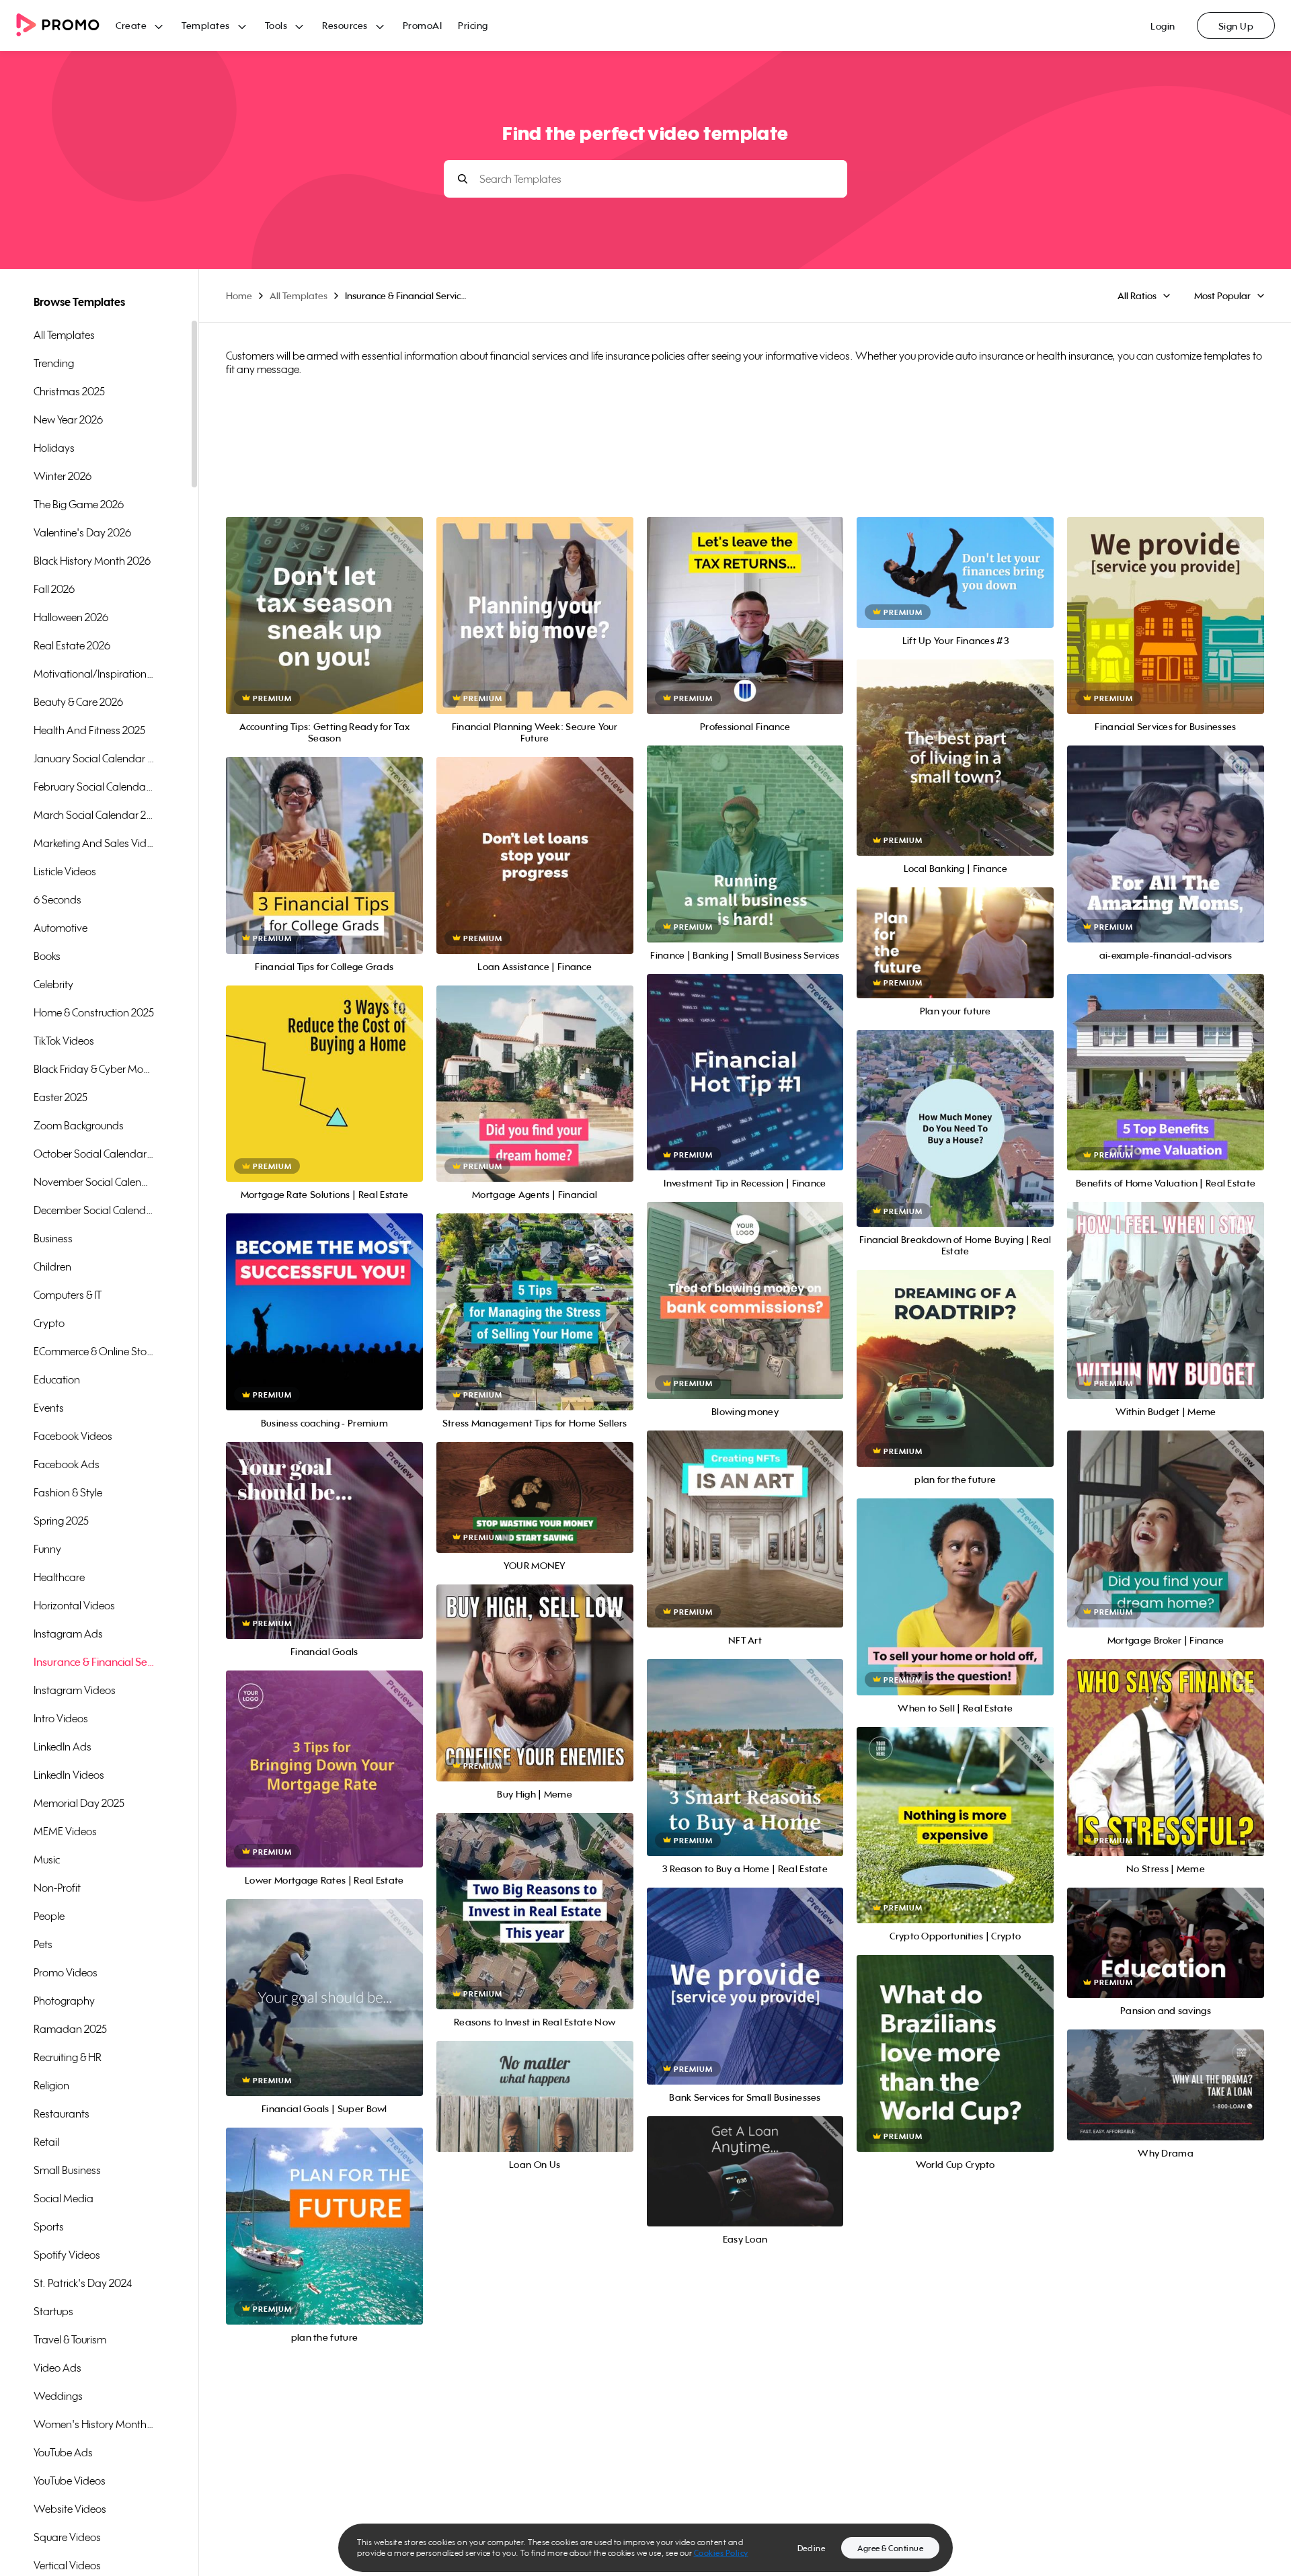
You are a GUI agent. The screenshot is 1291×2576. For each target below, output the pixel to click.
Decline (812, 2548)
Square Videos (67, 2537)
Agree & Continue (890, 2548)
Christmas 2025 (69, 391)
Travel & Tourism (70, 2339)
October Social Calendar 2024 (94, 1154)
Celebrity (53, 984)
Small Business (67, 2170)
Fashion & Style (68, 1492)
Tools (276, 25)
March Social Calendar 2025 (94, 815)
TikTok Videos (64, 1041)
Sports (49, 2226)
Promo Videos (66, 1972)
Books (47, 956)
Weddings (58, 2396)
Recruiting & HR (68, 2057)
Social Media (64, 2198)
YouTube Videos (70, 2481)
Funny (47, 1549)
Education (57, 1379)
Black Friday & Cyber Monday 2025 (94, 1069)
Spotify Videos (67, 2255)
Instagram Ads (68, 1634)
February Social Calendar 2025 (94, 787)
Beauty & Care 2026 (78, 702)
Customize (324, 630)
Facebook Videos (73, 1436)
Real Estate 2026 (72, 645)
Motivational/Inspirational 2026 (94, 674)
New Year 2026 (68, 419)
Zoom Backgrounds (79, 1125)
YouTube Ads (63, 2452)
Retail (46, 2142)
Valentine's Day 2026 (82, 532)
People (49, 1916)
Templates (206, 25)
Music (47, 1859)
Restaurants (62, 2114)
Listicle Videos (65, 871)
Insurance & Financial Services (94, 1662)
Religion (51, 2085)
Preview (324, 601)
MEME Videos (65, 1831)
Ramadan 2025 (70, 2029)
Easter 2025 (61, 1097)
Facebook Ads (67, 1464)
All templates (64, 335)
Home (239, 295)
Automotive (61, 928)
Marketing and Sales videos (94, 843)
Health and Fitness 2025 (89, 730)
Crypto (49, 1323)
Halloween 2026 (71, 617)
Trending (54, 363)
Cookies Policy (721, 2553)
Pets (43, 1944)
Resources (345, 25)
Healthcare (59, 1577)
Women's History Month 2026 (94, 2424)
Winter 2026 (63, 476)
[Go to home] (66, 26)
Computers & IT (68, 1295)
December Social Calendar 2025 (94, 1210)
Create (131, 25)
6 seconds (57, 899)
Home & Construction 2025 (94, 1012)
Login (1163, 26)
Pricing (473, 25)
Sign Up (1236, 26)
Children (52, 1266)
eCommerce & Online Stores (94, 1351)
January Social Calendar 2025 (94, 758)
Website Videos (70, 2509)
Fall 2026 (54, 589)
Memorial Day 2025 (79, 1803)
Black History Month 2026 (92, 561)
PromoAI (423, 25)
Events (49, 1408)
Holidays (54, 448)
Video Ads (57, 2368)
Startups (53, 2311)
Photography (64, 2001)
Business (53, 1238)
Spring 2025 (61, 1521)
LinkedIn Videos (69, 1775)
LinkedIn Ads (63, 1746)
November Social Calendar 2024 (94, 1182)
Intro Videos (61, 1718)
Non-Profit (57, 1888)
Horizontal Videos (74, 1605)
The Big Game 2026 (79, 504)
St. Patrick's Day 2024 (83, 2283)
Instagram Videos (75, 1690)
